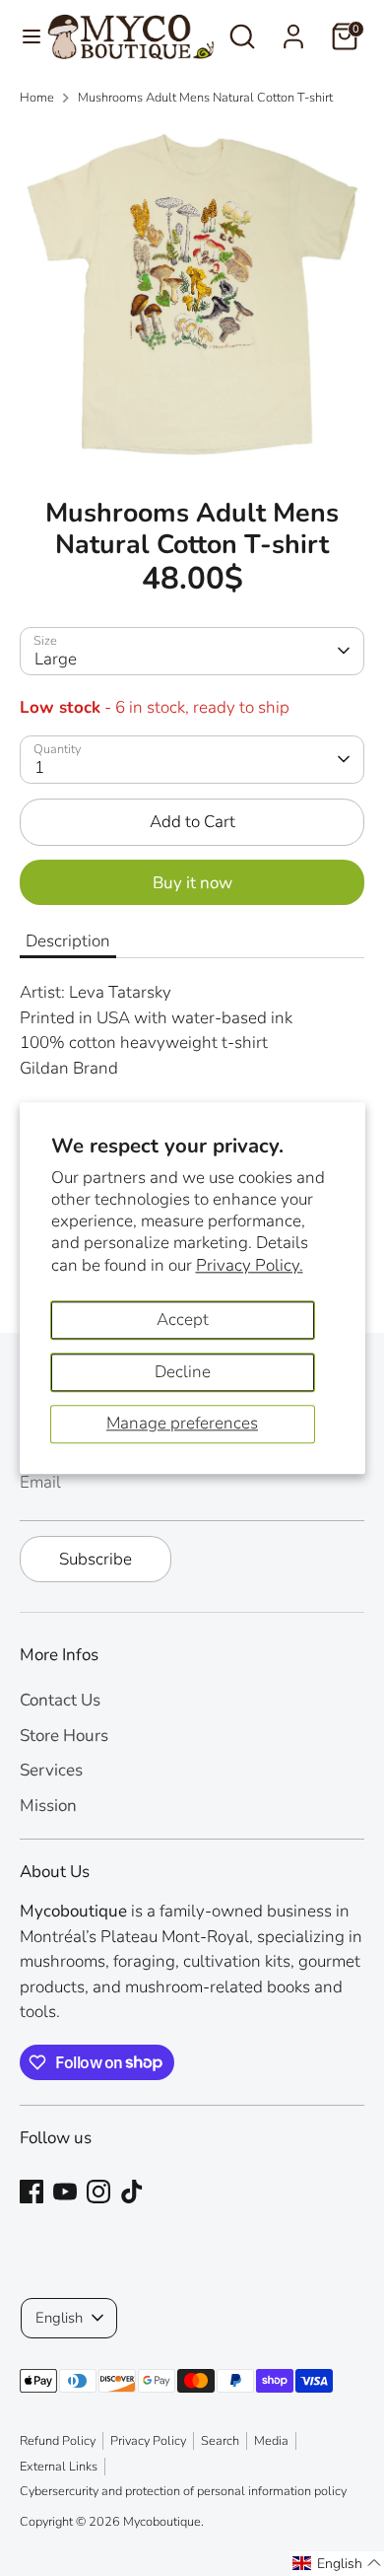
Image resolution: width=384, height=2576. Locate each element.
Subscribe (96, 1559)
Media (271, 2441)
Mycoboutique (162, 2522)
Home (37, 98)
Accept (183, 1320)
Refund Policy (58, 2441)
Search (220, 2441)
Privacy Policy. (250, 1265)
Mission (48, 1806)
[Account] (293, 29)
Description (68, 941)
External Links (59, 2467)
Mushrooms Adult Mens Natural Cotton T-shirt (205, 98)
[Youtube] (65, 2192)
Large (56, 659)
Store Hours (64, 1736)
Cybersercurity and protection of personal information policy (183, 2491)
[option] (192, 295)
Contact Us (60, 1700)
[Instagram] (98, 2192)
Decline (183, 1372)
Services (51, 1770)
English (59, 2318)
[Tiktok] (132, 2192)
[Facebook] (32, 2192)
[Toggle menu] (24, 36)
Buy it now (192, 883)
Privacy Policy (148, 2441)
